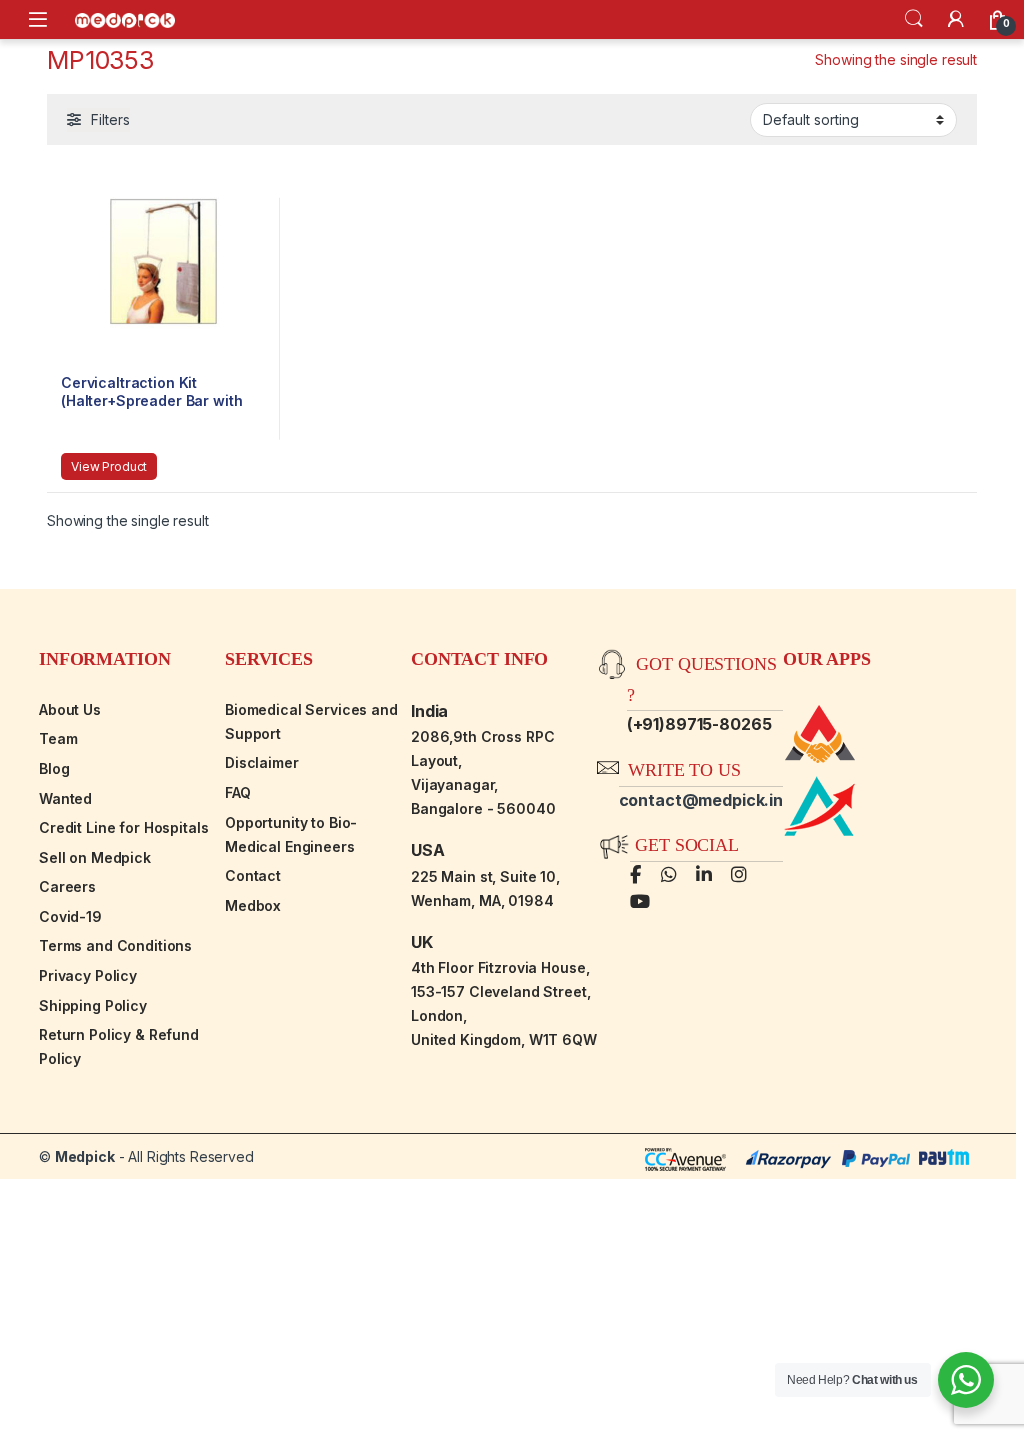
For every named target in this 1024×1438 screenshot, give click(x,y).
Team (58, 738)
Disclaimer (262, 762)
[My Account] (956, 19)
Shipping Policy (93, 1005)
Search (914, 19)
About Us (70, 709)
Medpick (85, 1156)
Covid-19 (70, 916)
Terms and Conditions (115, 945)
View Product (109, 466)
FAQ (238, 792)
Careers (67, 886)
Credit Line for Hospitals (124, 827)
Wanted (65, 798)
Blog (54, 768)
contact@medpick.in (701, 800)
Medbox (253, 905)
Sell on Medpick (95, 857)
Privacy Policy (88, 975)
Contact (253, 875)
